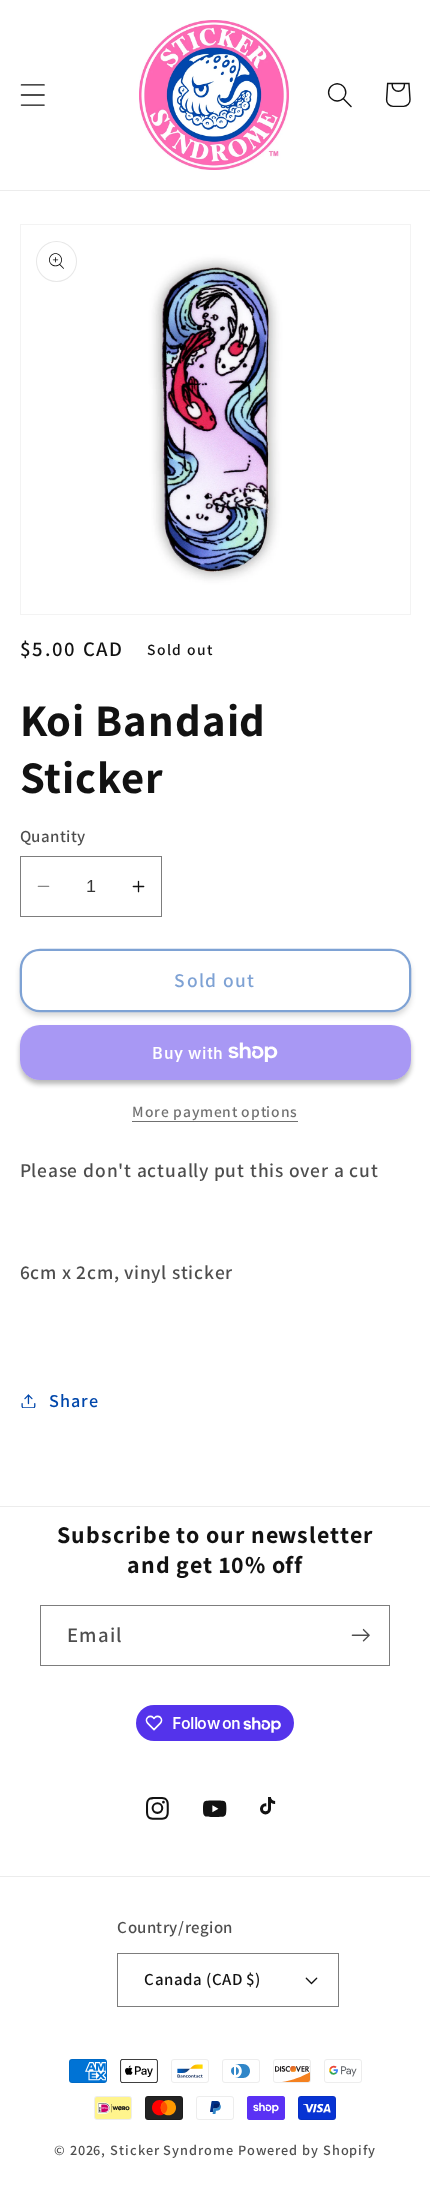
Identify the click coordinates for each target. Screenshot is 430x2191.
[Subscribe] (360, 1635)
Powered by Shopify (307, 2149)
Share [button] (73, 1400)
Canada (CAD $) (202, 1979)
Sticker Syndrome (172, 2149)
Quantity (53, 836)
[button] (32, 94)
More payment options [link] (215, 1111)
